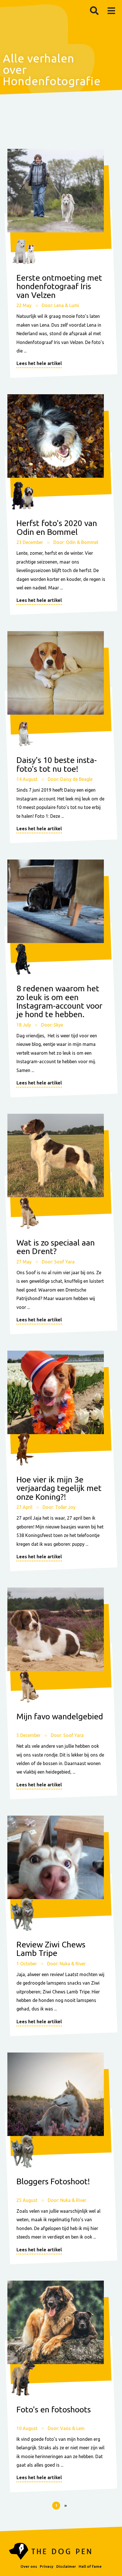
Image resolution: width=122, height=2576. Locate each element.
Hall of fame (90, 2566)
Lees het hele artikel (39, 363)
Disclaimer (66, 2566)
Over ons (29, 2566)
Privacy (47, 2566)
